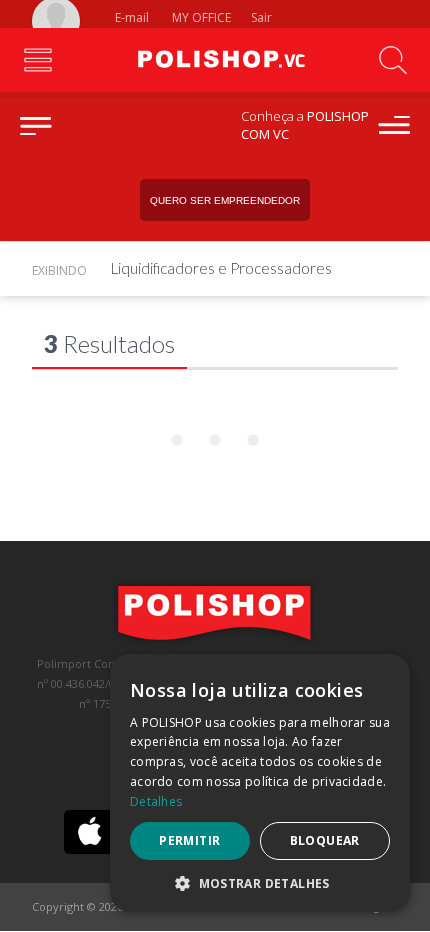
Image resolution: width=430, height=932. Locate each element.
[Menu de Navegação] (37, 60)
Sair (263, 17)
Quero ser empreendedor (225, 200)
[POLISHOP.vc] (215, 60)
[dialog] (260, 783)
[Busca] (392, 60)
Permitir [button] (189, 840)
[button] (260, 882)
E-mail (130, 17)
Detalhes (156, 801)
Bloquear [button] (325, 840)
